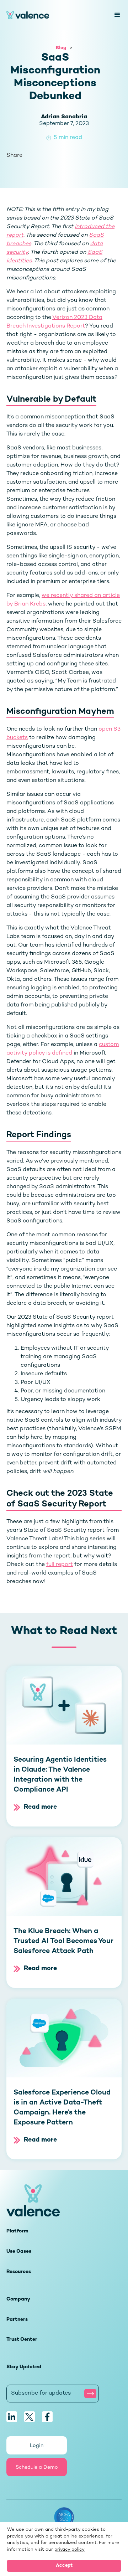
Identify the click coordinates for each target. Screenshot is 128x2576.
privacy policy (70, 2550)
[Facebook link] (47, 2417)
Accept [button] (64, 2566)
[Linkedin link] (12, 2417)
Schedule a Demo (37, 2467)
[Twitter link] (30, 2417)
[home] (57, 15)
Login (37, 2446)
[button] (114, 15)
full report (60, 1565)
